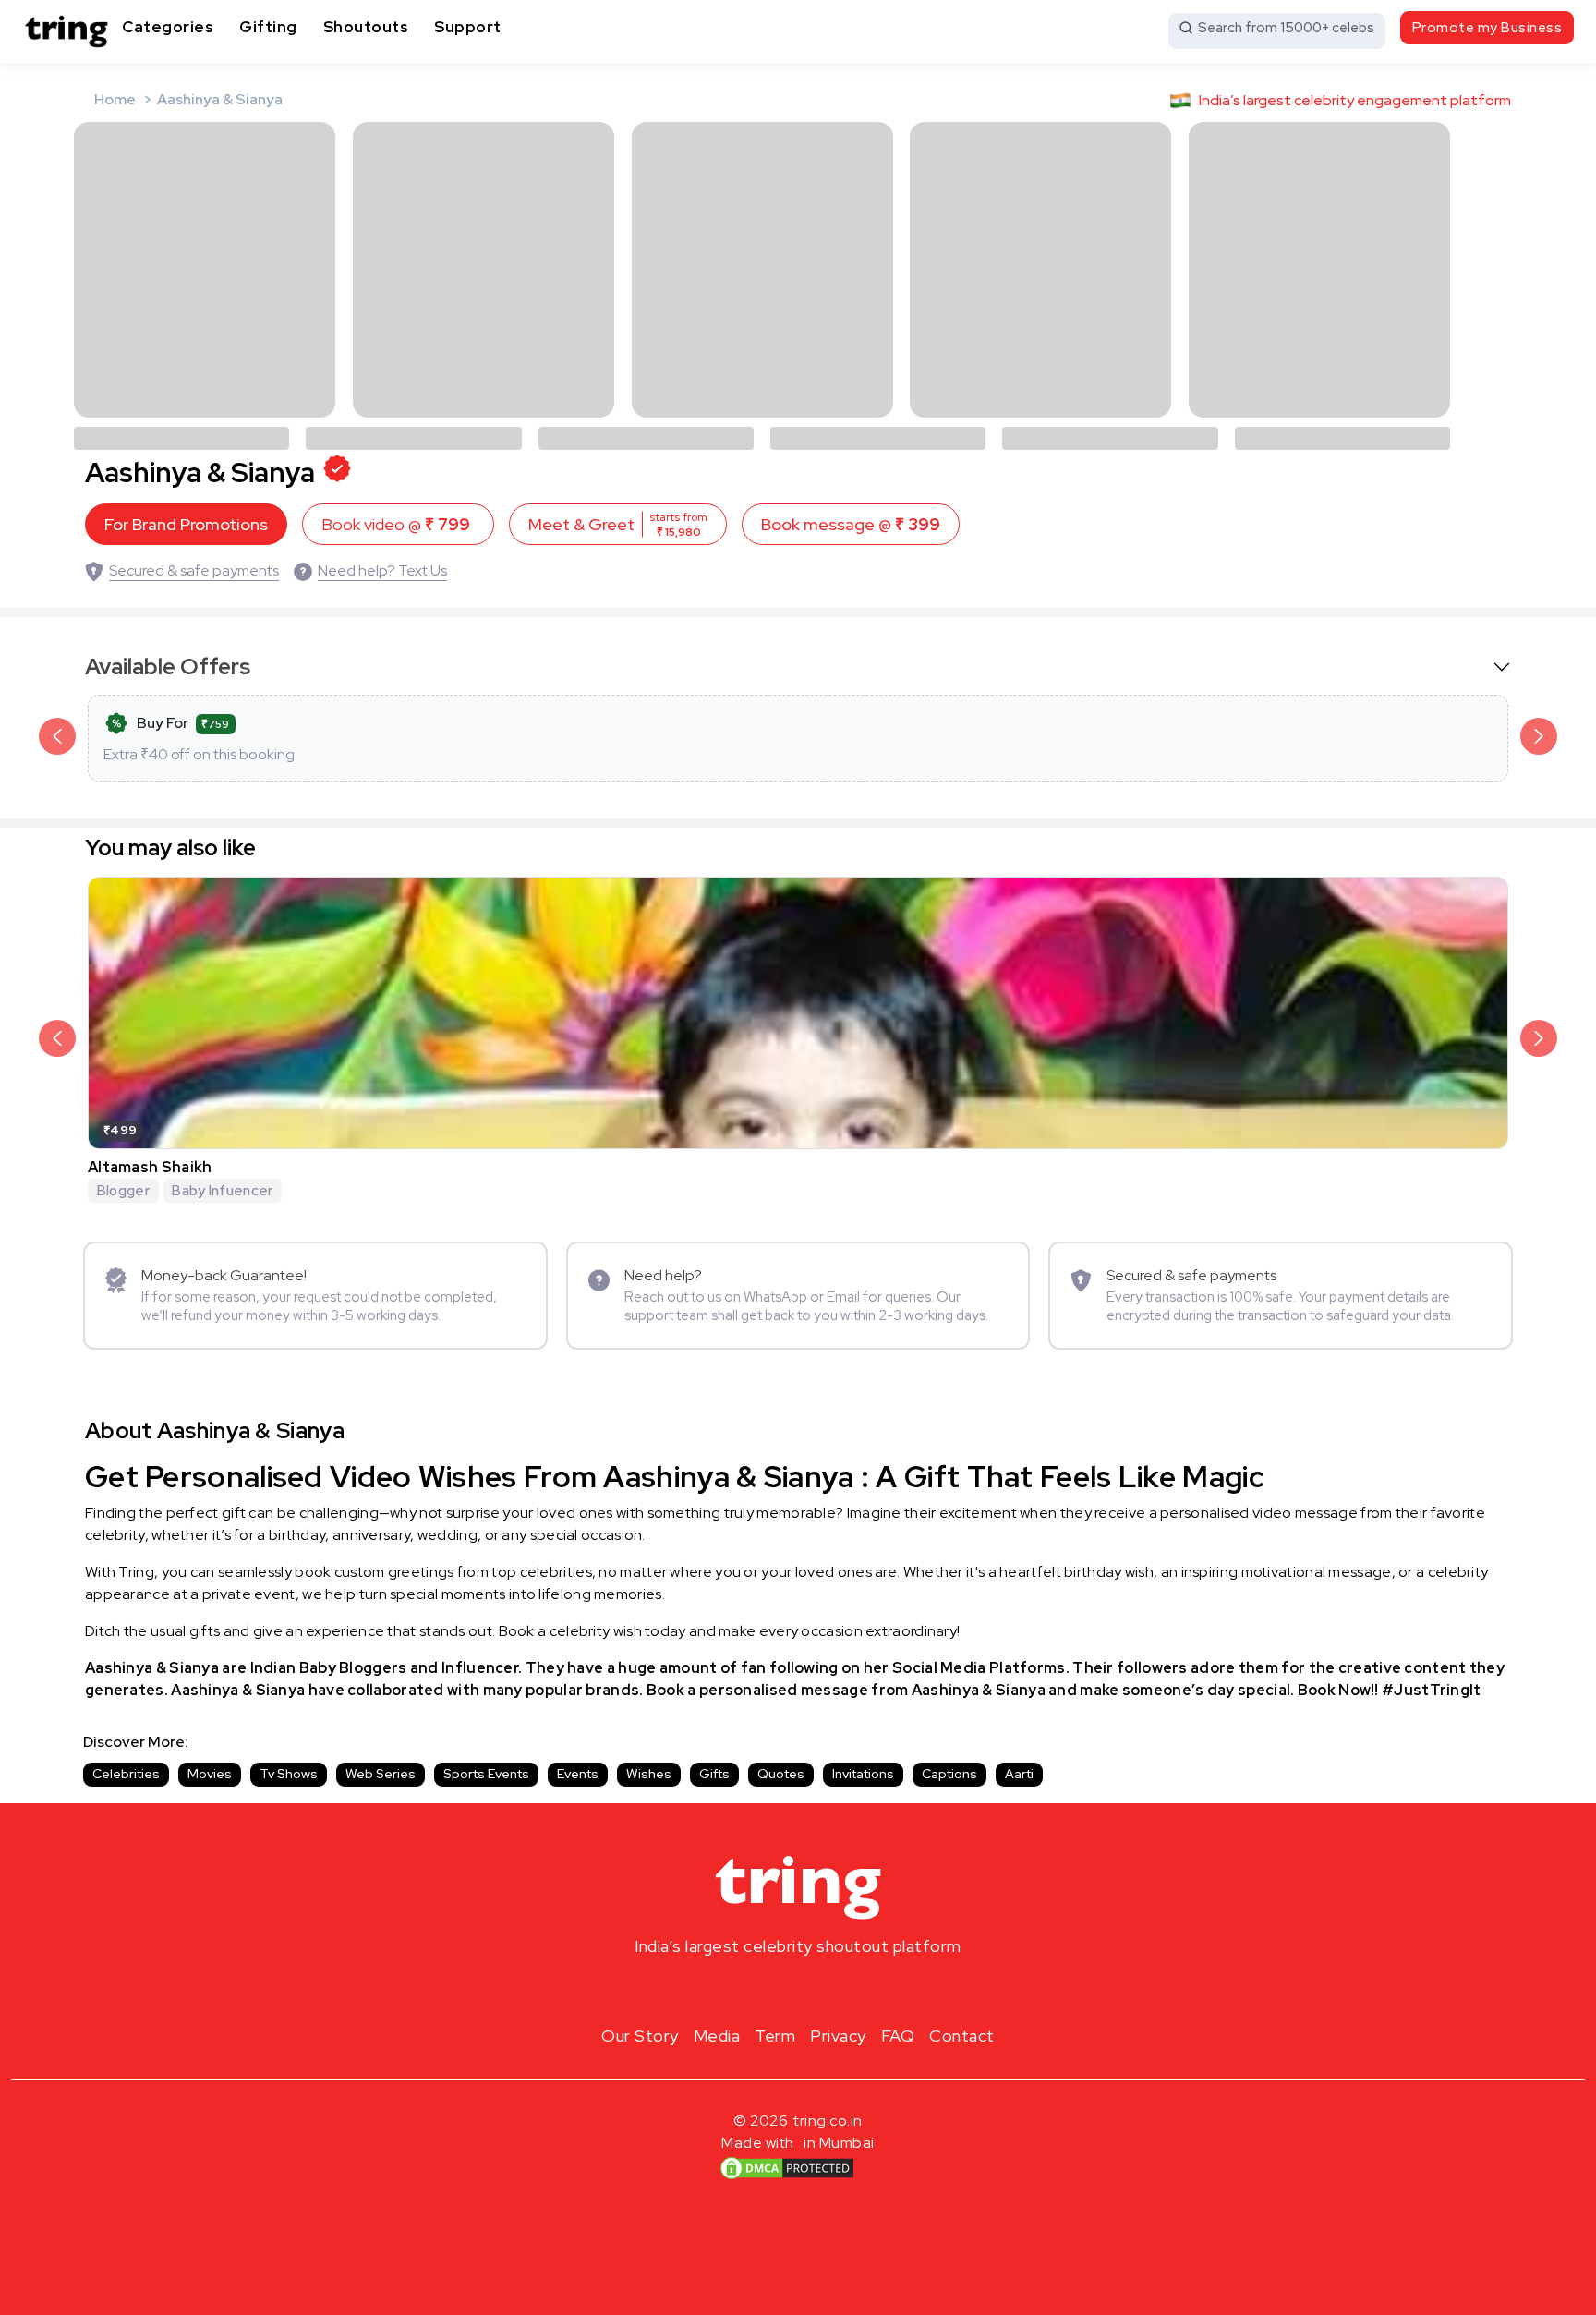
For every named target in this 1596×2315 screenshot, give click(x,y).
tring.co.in (828, 2121)
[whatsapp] (857, 1990)
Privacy (838, 2036)
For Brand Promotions (186, 524)
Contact (962, 2036)
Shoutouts (366, 27)
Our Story (640, 2036)
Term (775, 2036)
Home (115, 99)
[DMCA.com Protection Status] (787, 2168)
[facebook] (768, 1990)
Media (717, 2036)
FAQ (898, 2036)
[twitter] (798, 1990)
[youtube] (828, 1990)
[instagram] (739, 1990)
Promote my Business (1487, 28)
